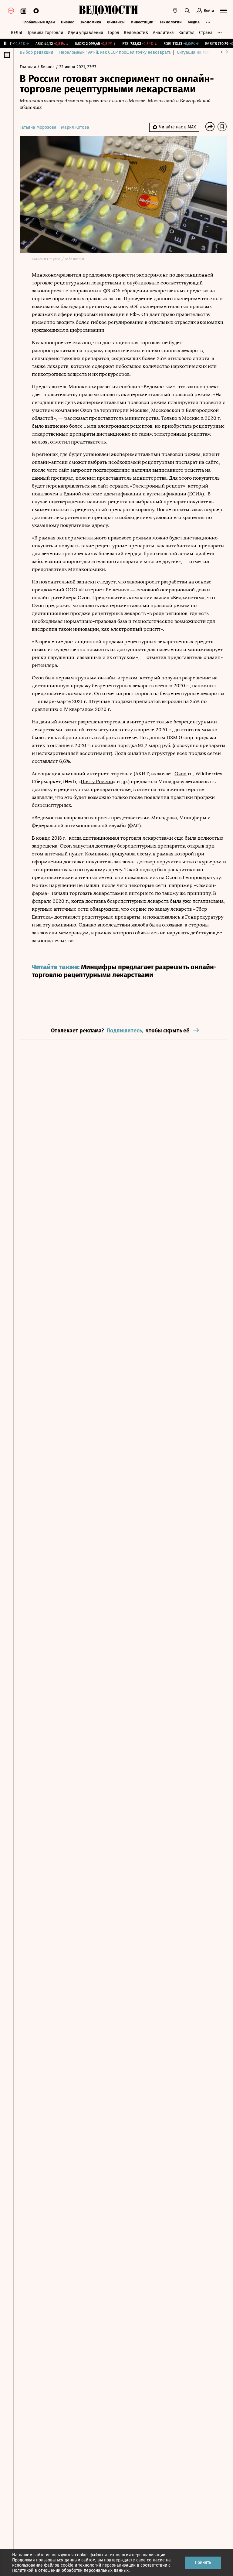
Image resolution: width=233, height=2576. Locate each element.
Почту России (97, 782)
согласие (156, 2560)
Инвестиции (142, 22)
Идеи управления (85, 33)
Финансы (116, 22)
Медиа (194, 22)
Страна (206, 33)
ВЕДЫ (16, 33)
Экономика (91, 22)
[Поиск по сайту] (187, 11)
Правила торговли (45, 33)
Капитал (186, 33)
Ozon (181, 774)
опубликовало (143, 283)
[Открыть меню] (223, 11)
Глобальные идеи (39, 22)
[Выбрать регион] (175, 11)
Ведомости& (136, 33)
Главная (29, 67)
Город (113, 33)
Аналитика (163, 33)
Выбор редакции (36, 52)
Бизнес (68, 22)
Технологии (171, 22)
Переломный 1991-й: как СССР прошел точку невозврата (115, 52)
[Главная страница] (108, 11)
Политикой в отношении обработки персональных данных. (71, 2570)
